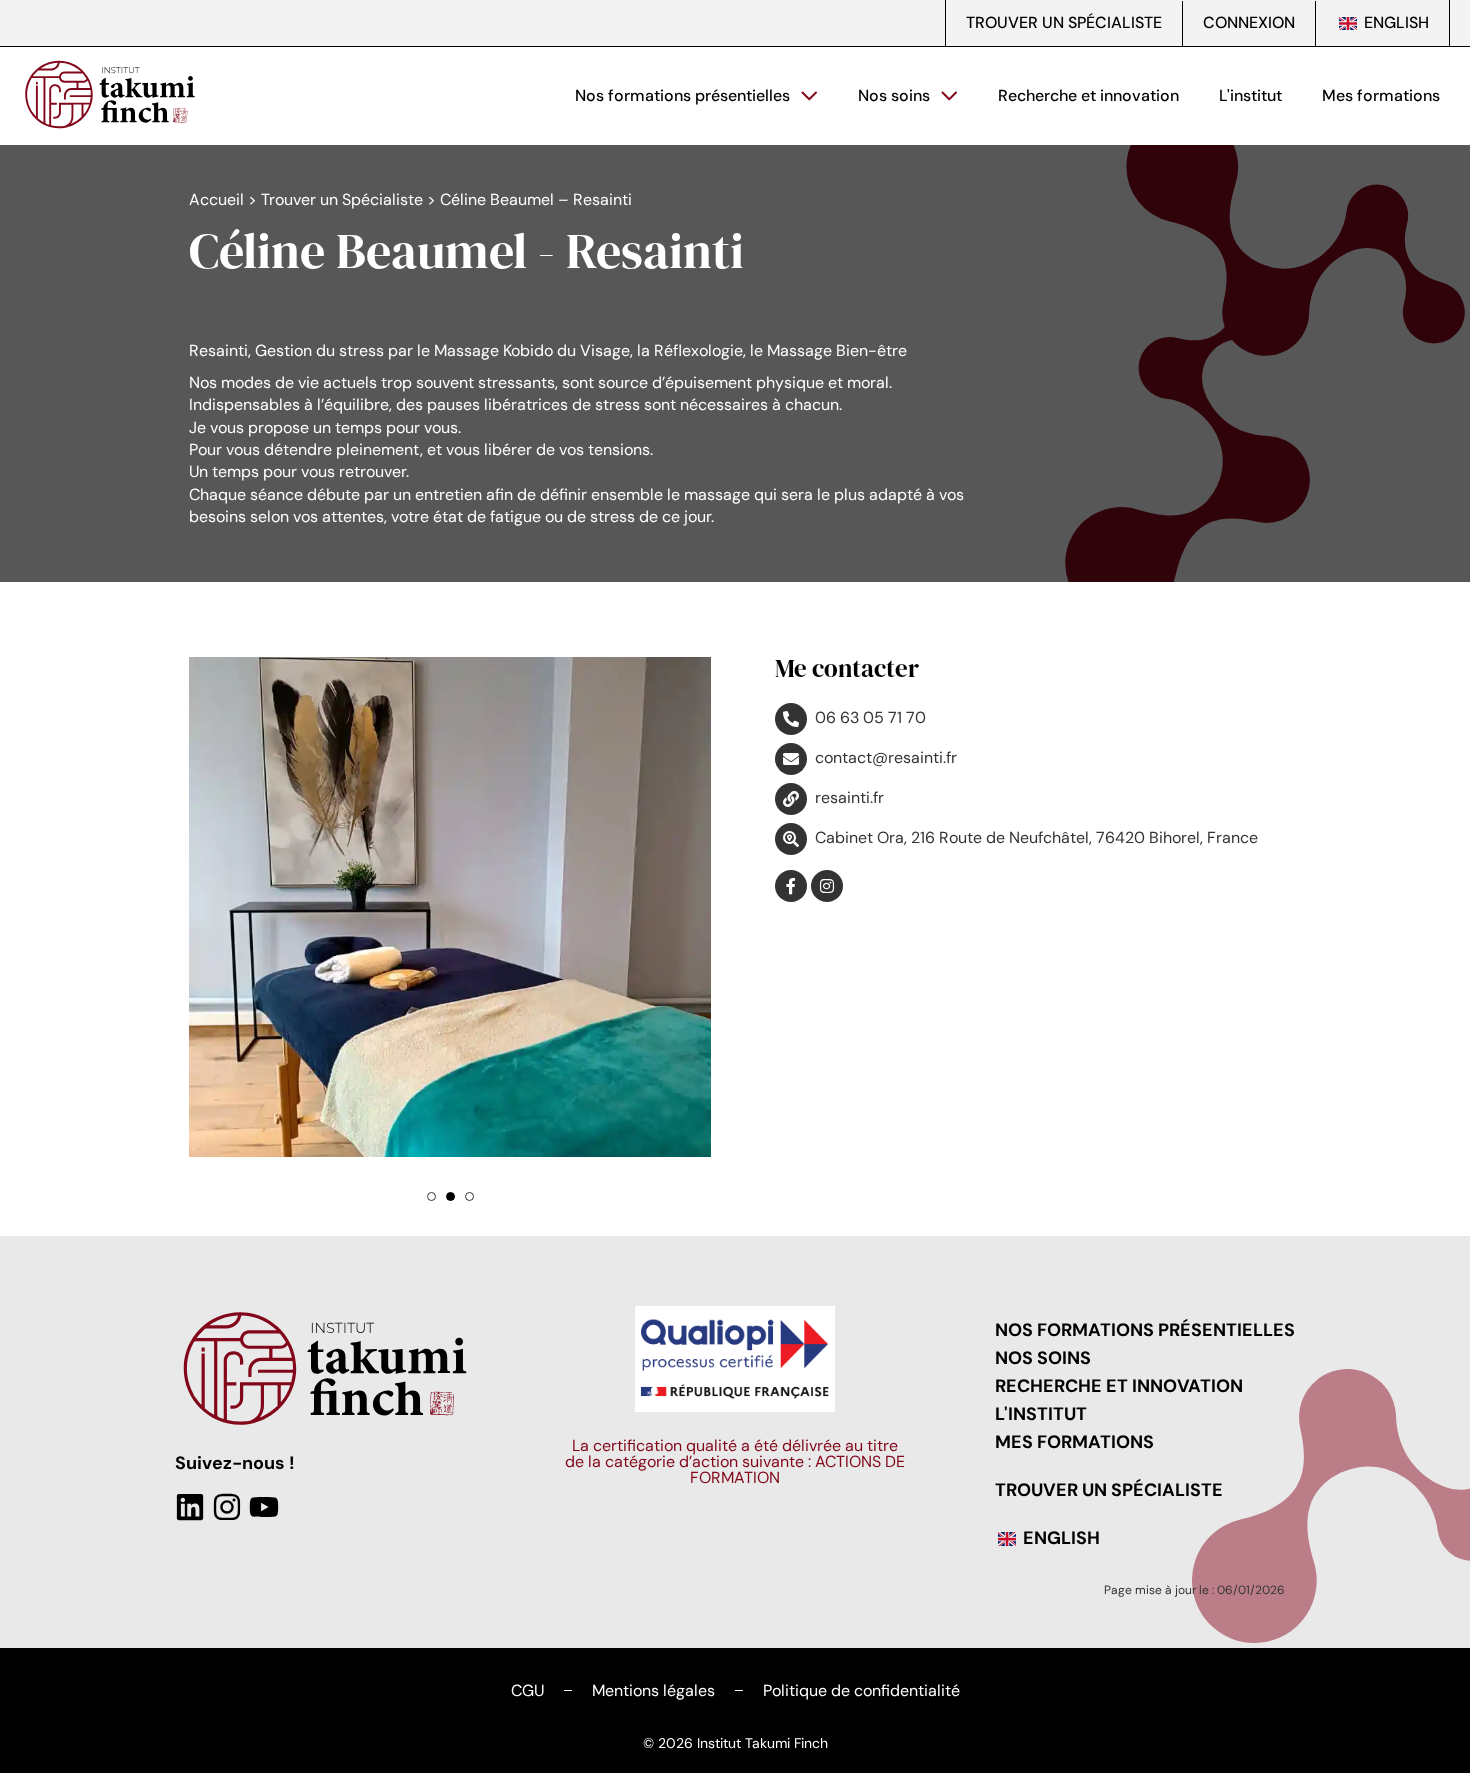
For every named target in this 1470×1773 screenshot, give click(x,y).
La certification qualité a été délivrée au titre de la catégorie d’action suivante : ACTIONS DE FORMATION (735, 1352)
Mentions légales (653, 1581)
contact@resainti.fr (886, 757)
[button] (431, 1087)
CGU (527, 1581)
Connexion (1249, 22)
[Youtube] (264, 1398)
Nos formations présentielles (682, 95)
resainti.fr (849, 797)
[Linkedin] (190, 1398)
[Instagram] (227, 1398)
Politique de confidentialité (861, 1581)
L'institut (1250, 95)
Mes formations (1381, 95)
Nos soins (894, 95)
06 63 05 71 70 (870, 717)
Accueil (216, 199)
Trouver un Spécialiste (1064, 22)
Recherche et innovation (1088, 95)
